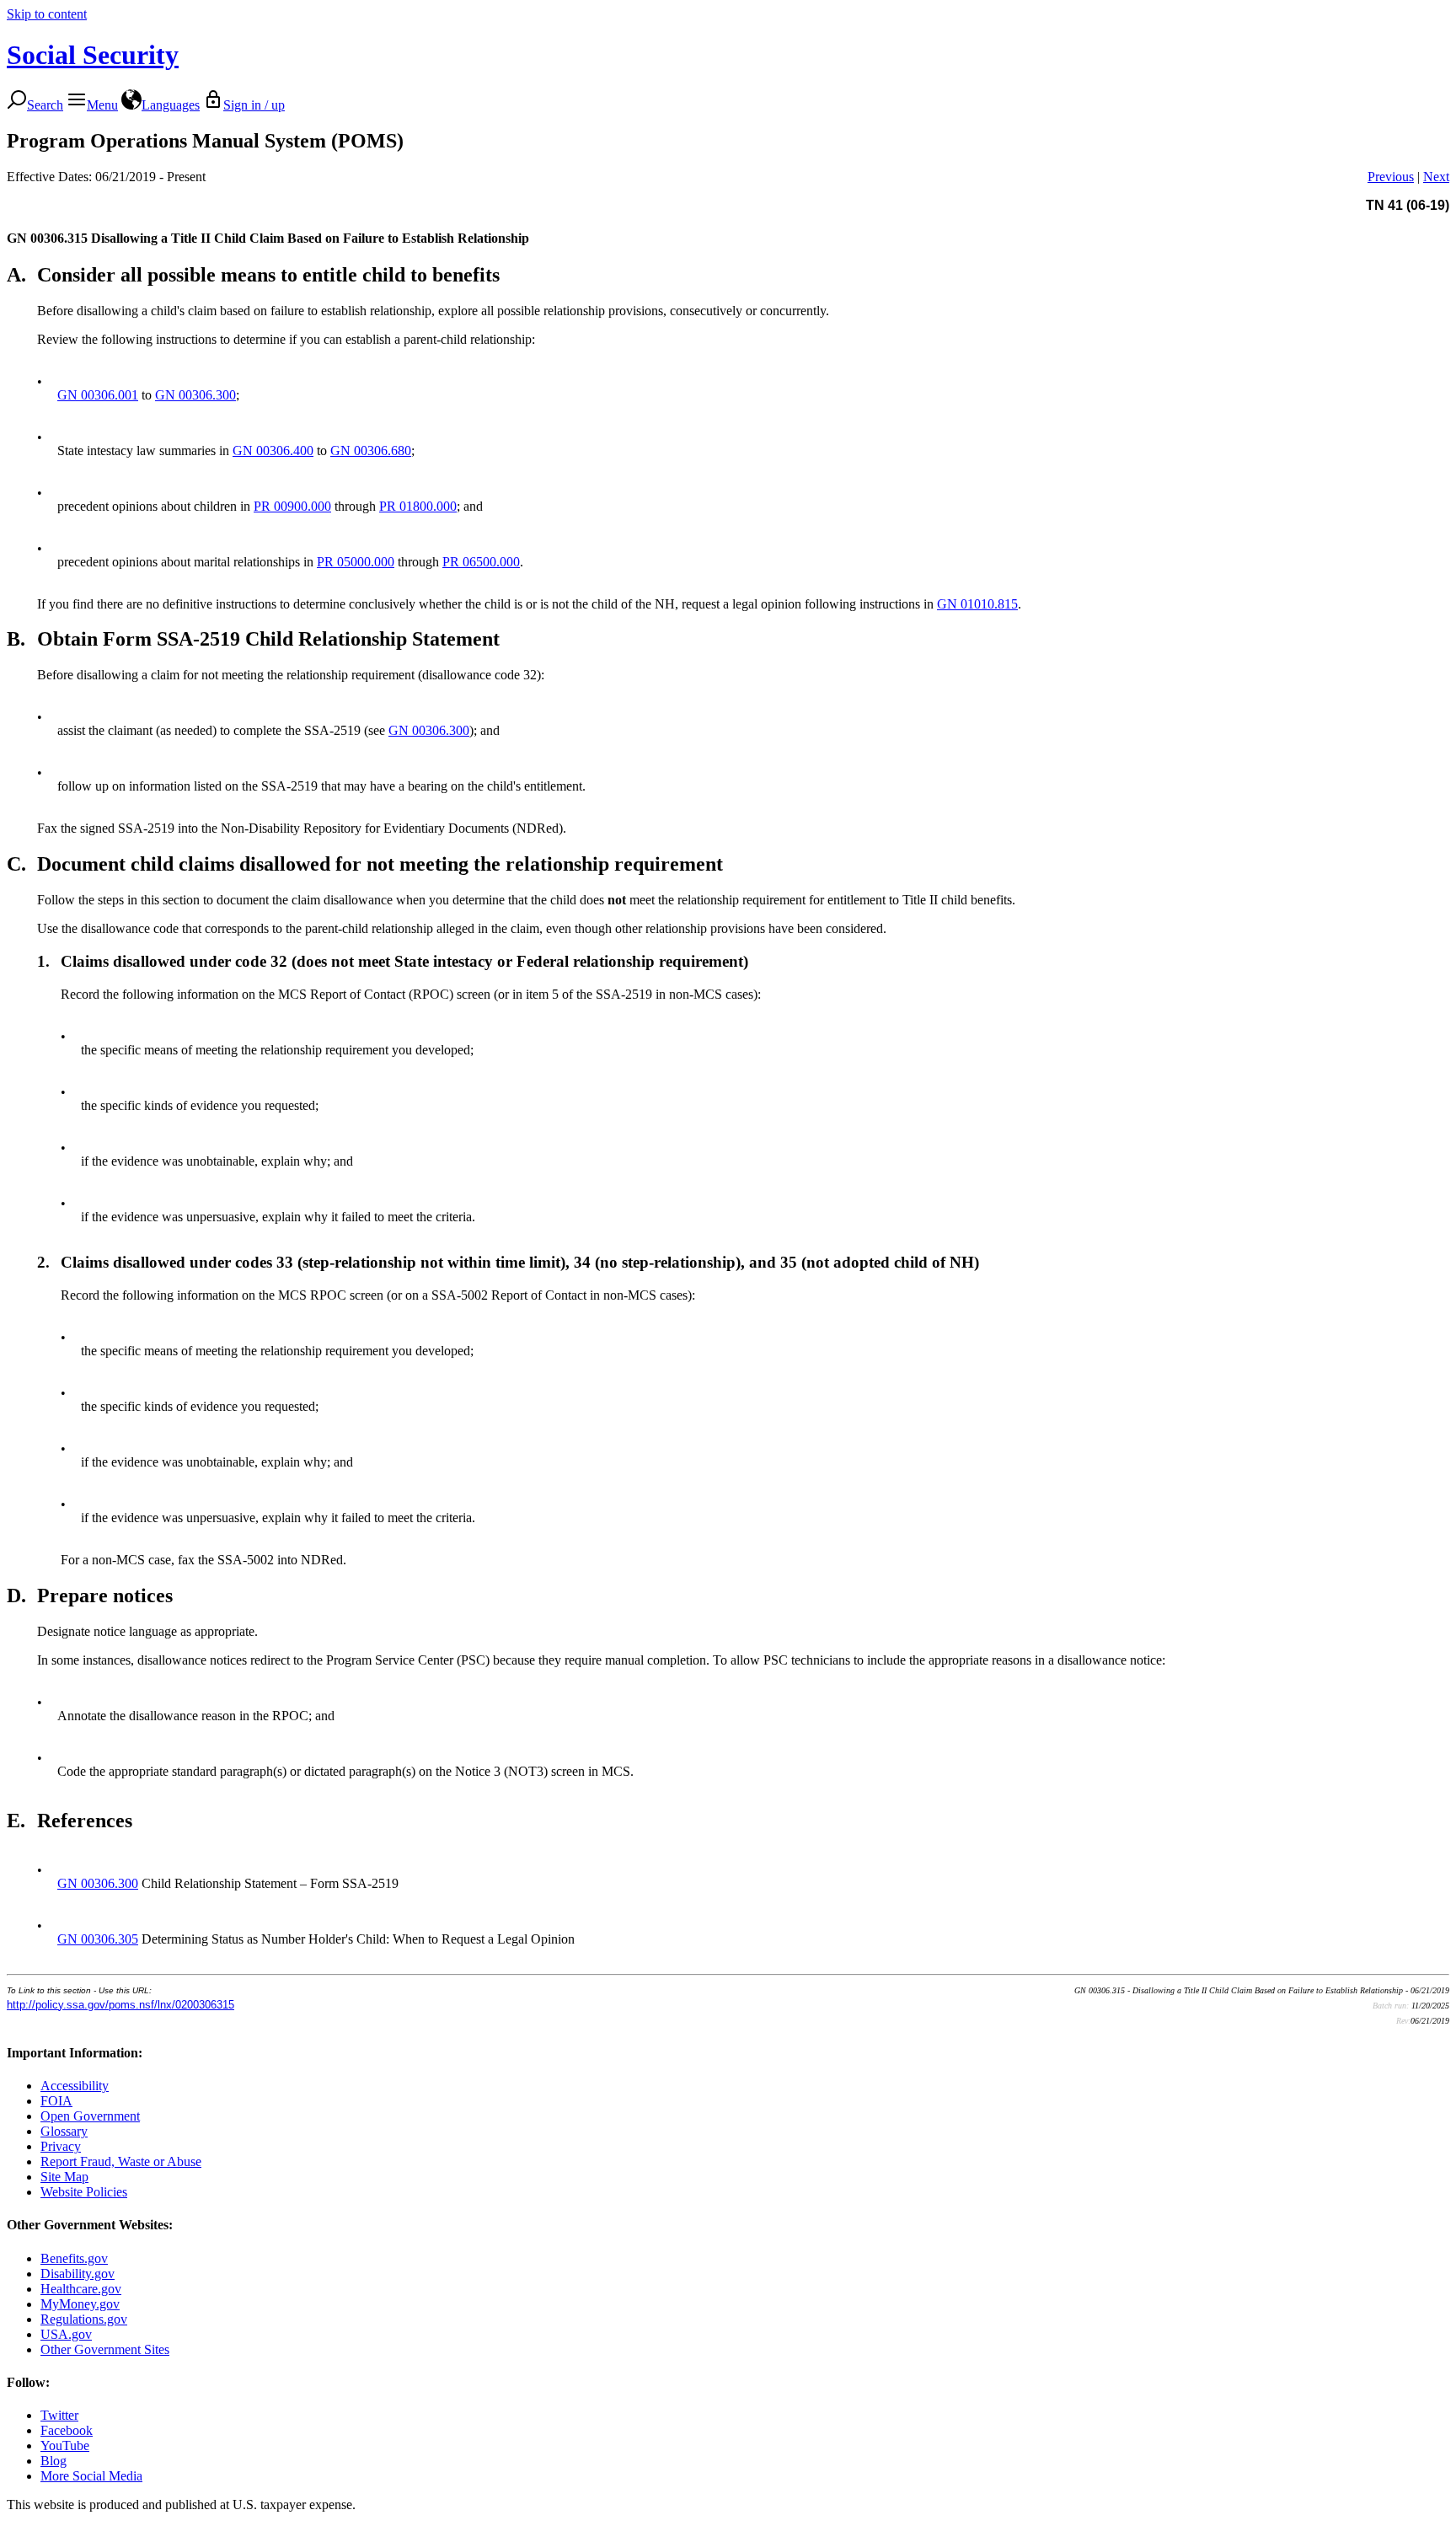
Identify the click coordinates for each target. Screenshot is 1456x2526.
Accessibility (75, 2086)
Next (1436, 177)
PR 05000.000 (356, 562)
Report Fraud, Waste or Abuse (121, 2161)
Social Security (93, 55)
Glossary (64, 2131)
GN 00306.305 (98, 1939)
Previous (1391, 177)
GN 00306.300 (195, 395)
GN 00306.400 (273, 450)
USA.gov (66, 2334)
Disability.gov (78, 2274)
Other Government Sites (105, 2349)
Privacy (61, 2146)
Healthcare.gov (81, 2289)
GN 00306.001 (98, 395)
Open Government (90, 2116)
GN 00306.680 (371, 450)
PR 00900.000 (292, 506)
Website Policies (84, 2192)
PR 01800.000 (418, 506)
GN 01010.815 (977, 604)
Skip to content (47, 14)
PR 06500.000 (481, 562)
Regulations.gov (84, 2319)
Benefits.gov (74, 2258)
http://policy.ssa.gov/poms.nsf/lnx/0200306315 (120, 2005)
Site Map (64, 2177)
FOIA (56, 2101)
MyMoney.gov (80, 2304)
